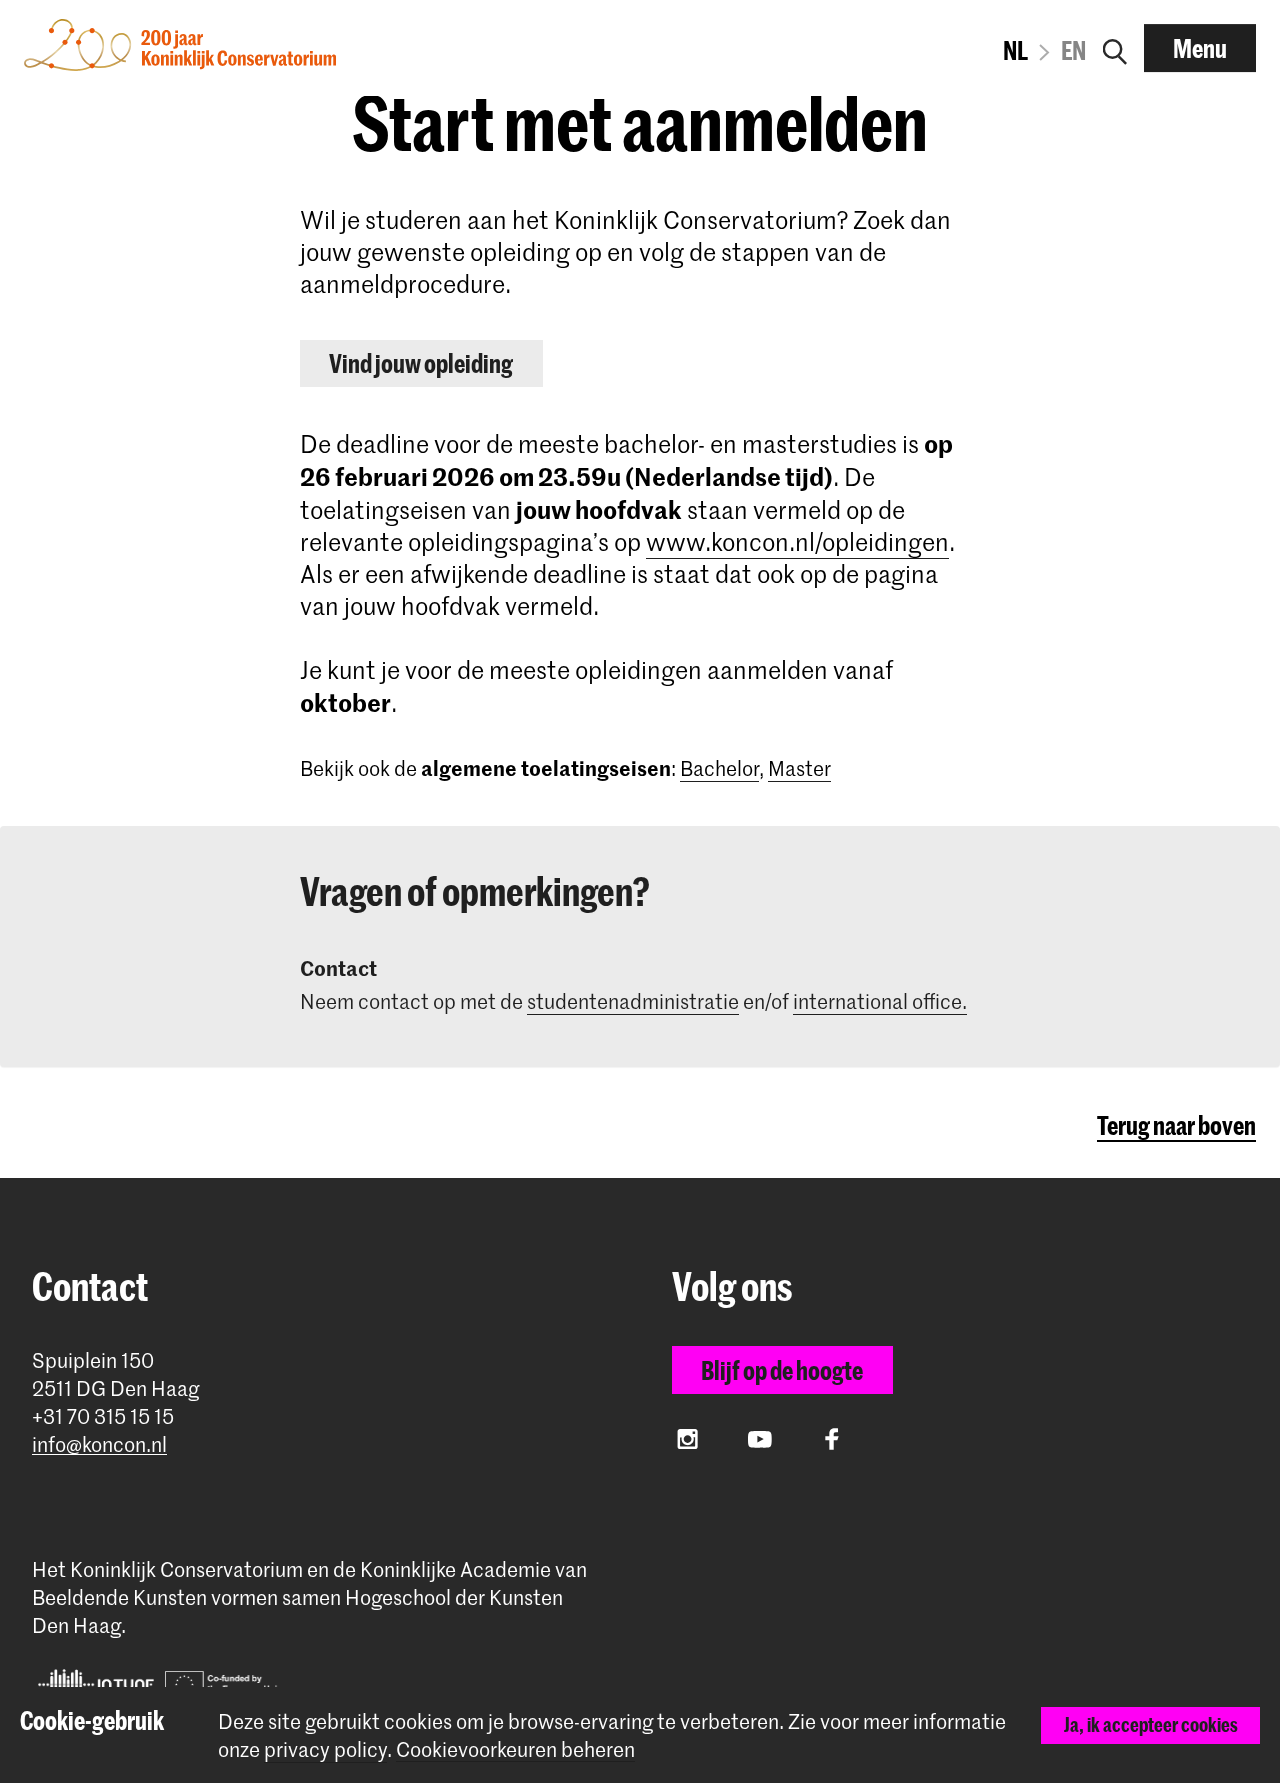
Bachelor (719, 768)
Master (799, 768)
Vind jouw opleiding (421, 363)
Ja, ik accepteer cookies (1151, 1724)
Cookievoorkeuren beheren (515, 1749)
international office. (880, 1001)
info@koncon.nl (99, 1444)
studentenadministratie (633, 1001)
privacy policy (325, 1749)
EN (1073, 50)
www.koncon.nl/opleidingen (797, 541)
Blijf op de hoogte (782, 1370)
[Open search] (1115, 48)
